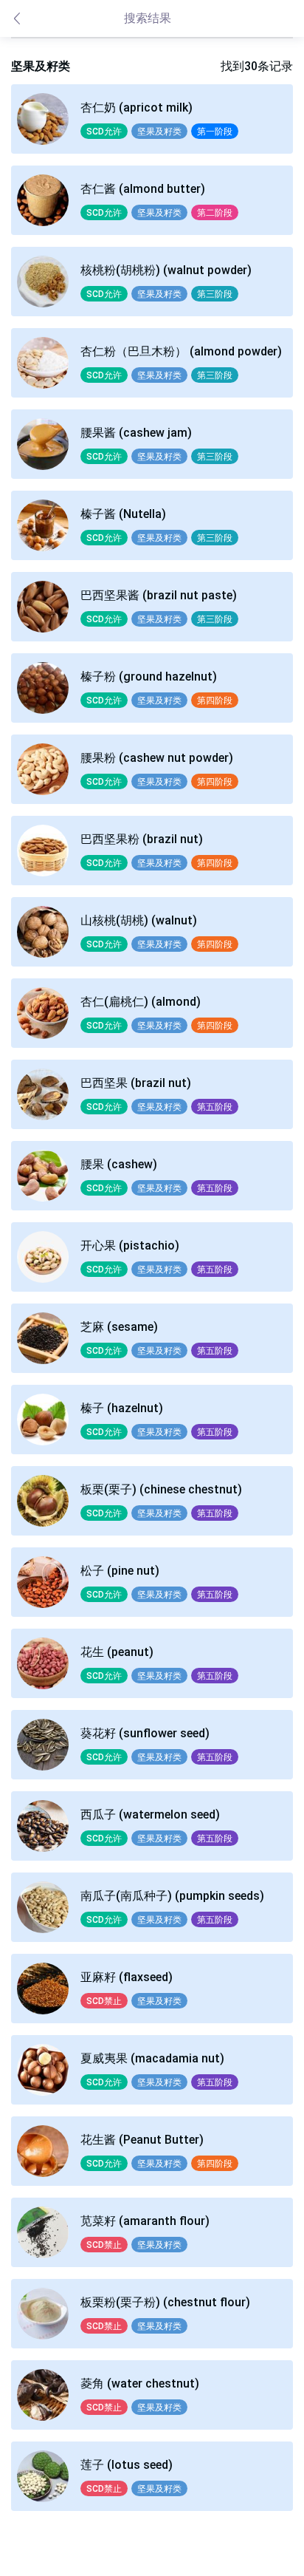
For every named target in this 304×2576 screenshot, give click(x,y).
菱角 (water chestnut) (140, 2384)
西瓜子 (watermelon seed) (150, 1815)
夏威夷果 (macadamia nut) (152, 2058)
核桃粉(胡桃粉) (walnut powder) (166, 270)
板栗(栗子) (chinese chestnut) (161, 1489)
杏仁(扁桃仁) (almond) (141, 1002)
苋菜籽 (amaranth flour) (145, 2221)
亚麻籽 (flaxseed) (127, 1977)
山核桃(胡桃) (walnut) (139, 920)
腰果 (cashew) (119, 1164)
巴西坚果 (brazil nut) (136, 1083)
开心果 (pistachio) (130, 1246)
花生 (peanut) (117, 1652)
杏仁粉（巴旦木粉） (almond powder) (181, 351)
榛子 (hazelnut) (122, 1408)
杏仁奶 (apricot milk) (137, 108)
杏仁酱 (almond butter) (143, 189)
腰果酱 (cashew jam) (136, 433)
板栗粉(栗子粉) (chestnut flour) (165, 2302)
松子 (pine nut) (120, 1571)
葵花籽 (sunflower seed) (145, 1733)
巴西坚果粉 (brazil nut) (142, 839)
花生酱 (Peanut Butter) (142, 2140)
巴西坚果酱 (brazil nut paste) (159, 595)
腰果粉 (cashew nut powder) (157, 758)
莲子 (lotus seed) (127, 2465)
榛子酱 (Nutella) (123, 514)
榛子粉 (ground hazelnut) (149, 677)
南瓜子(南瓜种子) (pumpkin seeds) (172, 1896)
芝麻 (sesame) (119, 1327)
